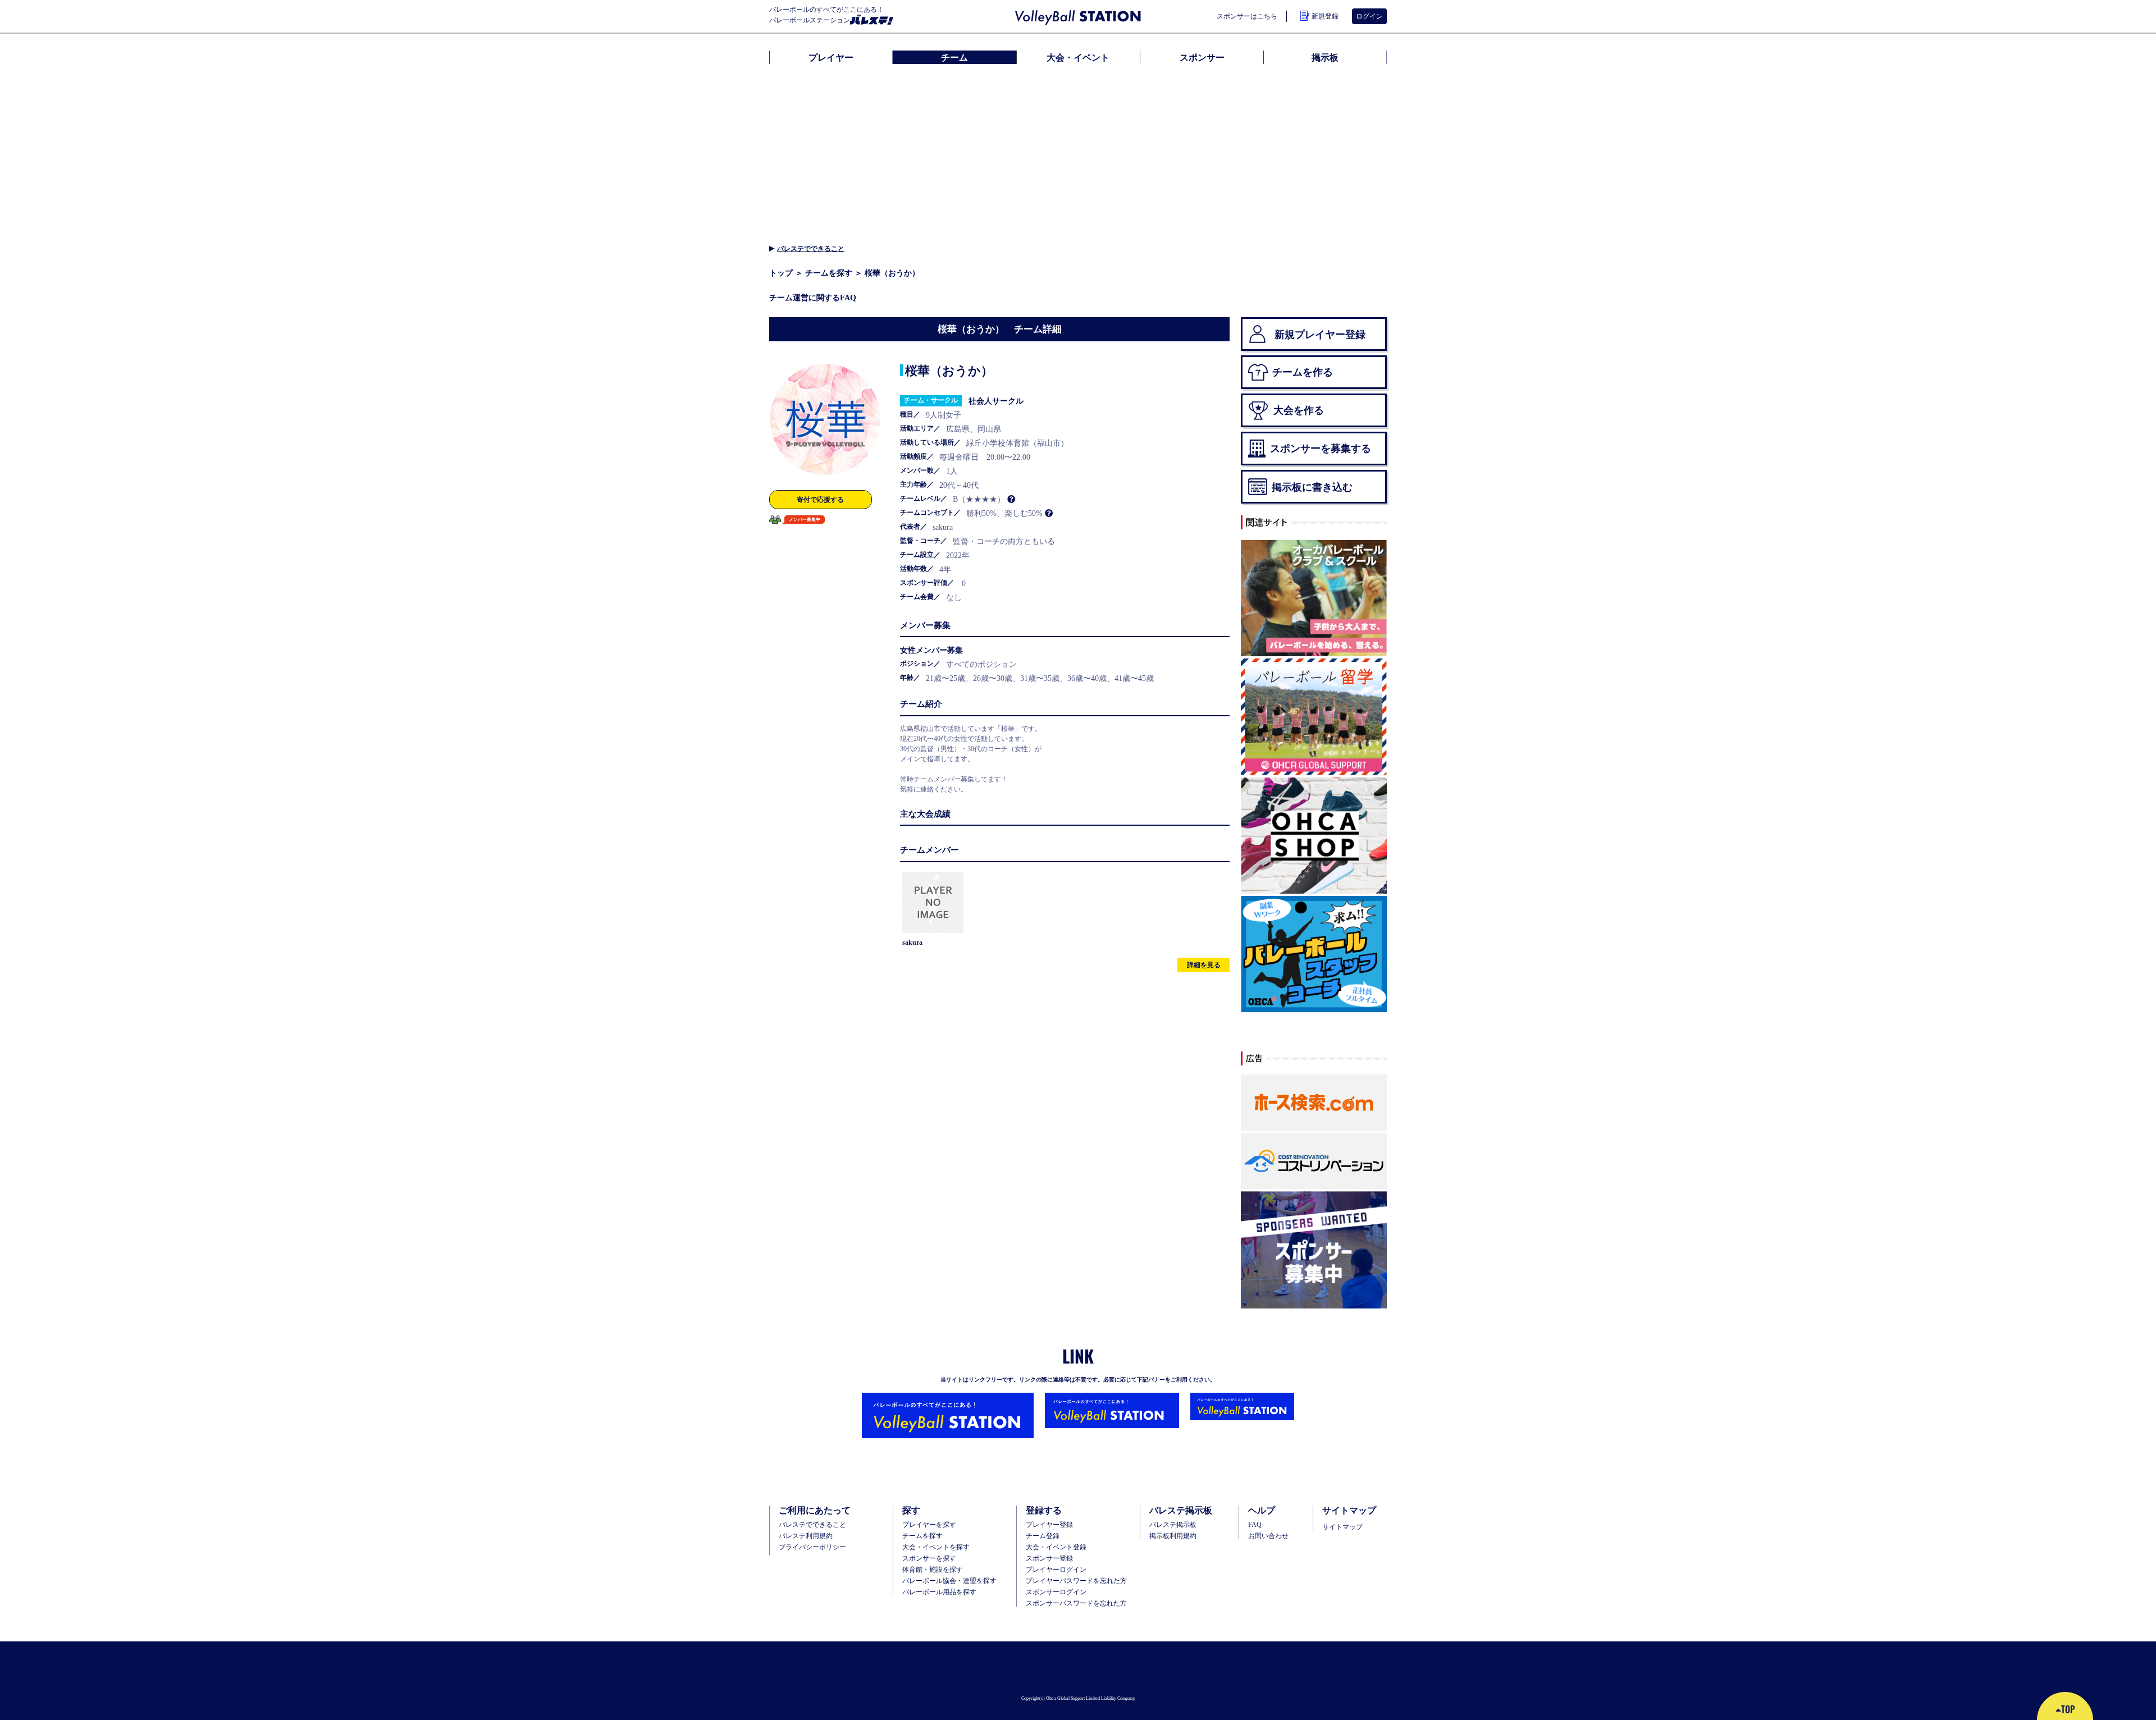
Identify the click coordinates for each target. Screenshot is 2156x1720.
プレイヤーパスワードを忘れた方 (1076, 1581)
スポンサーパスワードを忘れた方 (1076, 1603)
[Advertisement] (1078, 152)
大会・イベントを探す (936, 1547)
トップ (781, 273)
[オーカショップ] (1314, 836)
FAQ (1255, 1525)
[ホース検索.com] (1314, 1103)
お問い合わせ (1268, 1536)
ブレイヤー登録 (1049, 1525)
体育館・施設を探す (933, 1570)
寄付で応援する (820, 499)
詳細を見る (1204, 965)
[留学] (1314, 717)
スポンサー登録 (1049, 1558)
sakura (912, 942)
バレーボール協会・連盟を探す (949, 1581)
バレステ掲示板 (1173, 1525)
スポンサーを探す (929, 1558)
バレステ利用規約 (806, 1536)
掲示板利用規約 (1173, 1536)
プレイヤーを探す (929, 1525)
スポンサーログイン (1056, 1592)
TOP (2068, 1709)
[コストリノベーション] (1314, 1161)
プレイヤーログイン (1056, 1570)
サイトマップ (1342, 1527)
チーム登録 (1043, 1536)
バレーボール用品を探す (939, 1592)
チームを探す (829, 273)
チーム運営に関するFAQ (813, 298)
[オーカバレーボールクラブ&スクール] (1314, 599)
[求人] (1314, 955)
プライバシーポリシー (812, 1547)
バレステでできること (811, 248)
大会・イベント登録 (1056, 1547)
